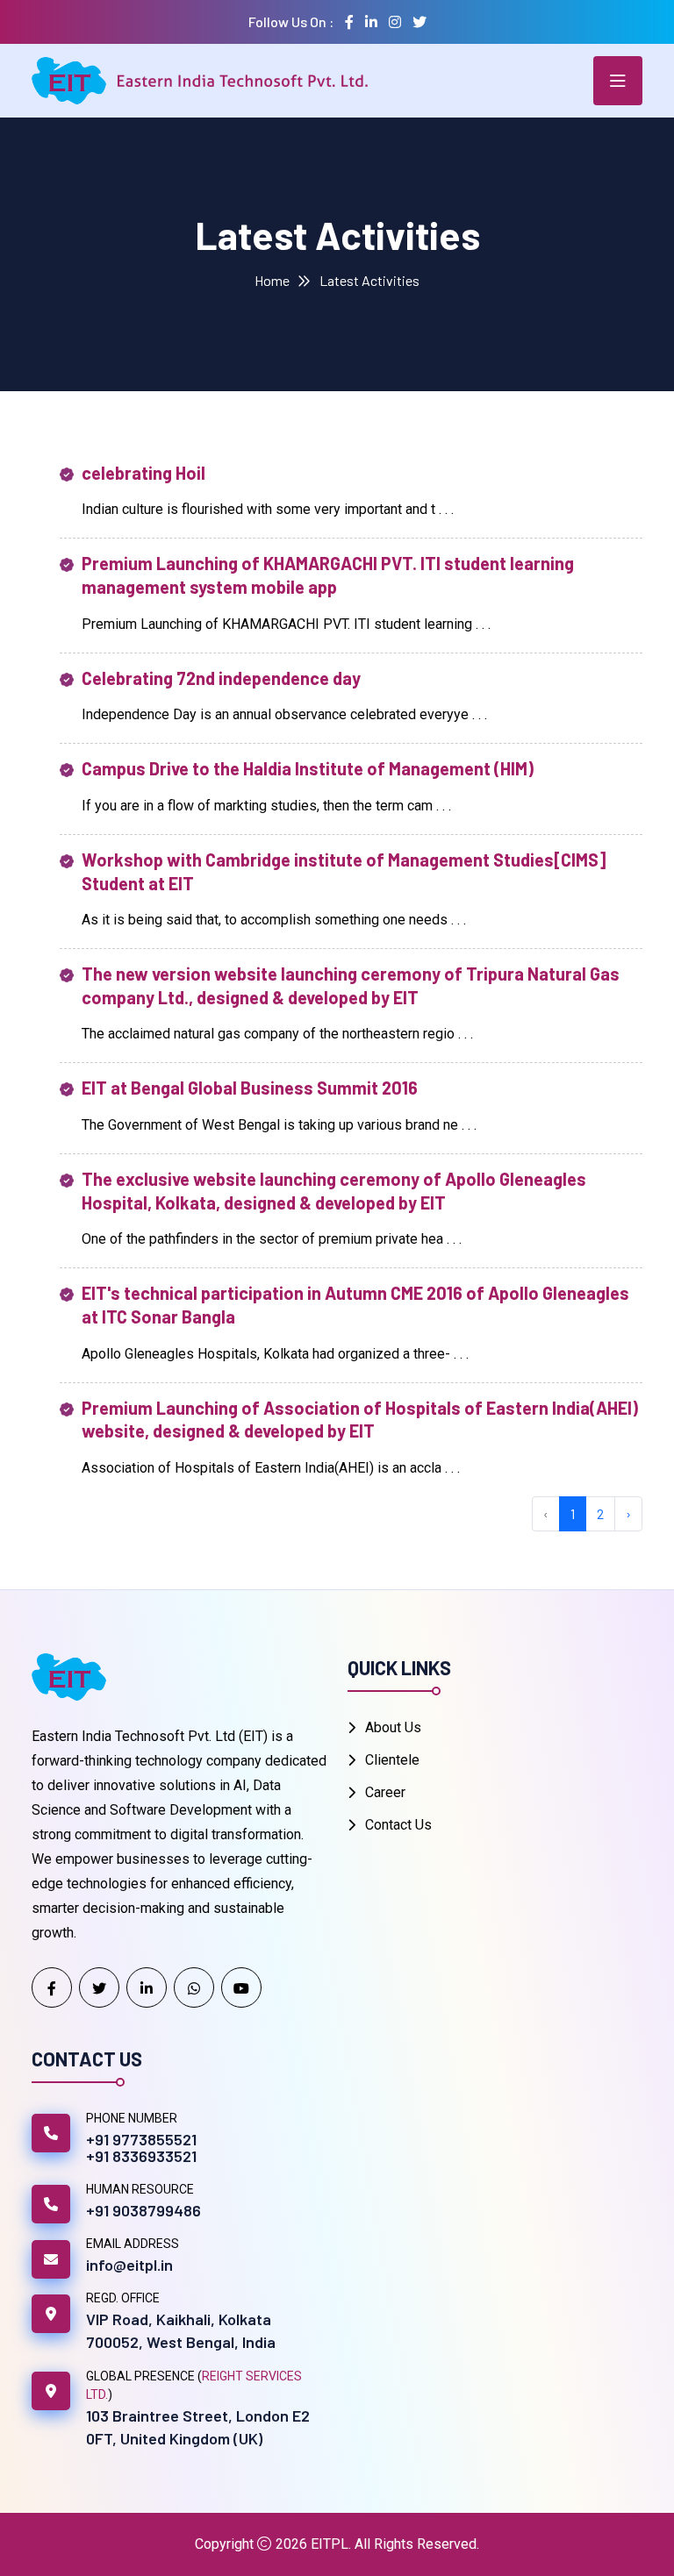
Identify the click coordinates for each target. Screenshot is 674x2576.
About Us (393, 1727)
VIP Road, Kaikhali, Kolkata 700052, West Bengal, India (181, 2330)
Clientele (392, 1760)
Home (272, 280)
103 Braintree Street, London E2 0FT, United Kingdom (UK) (198, 2427)
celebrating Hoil (143, 473)
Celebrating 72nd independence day (221, 678)
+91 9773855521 (141, 2139)
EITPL (330, 2544)
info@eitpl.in (129, 2265)
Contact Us (398, 1825)
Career (385, 1792)
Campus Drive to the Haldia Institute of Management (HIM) (308, 768)
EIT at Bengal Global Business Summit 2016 (250, 1088)
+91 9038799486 (143, 2210)
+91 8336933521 (141, 2156)
